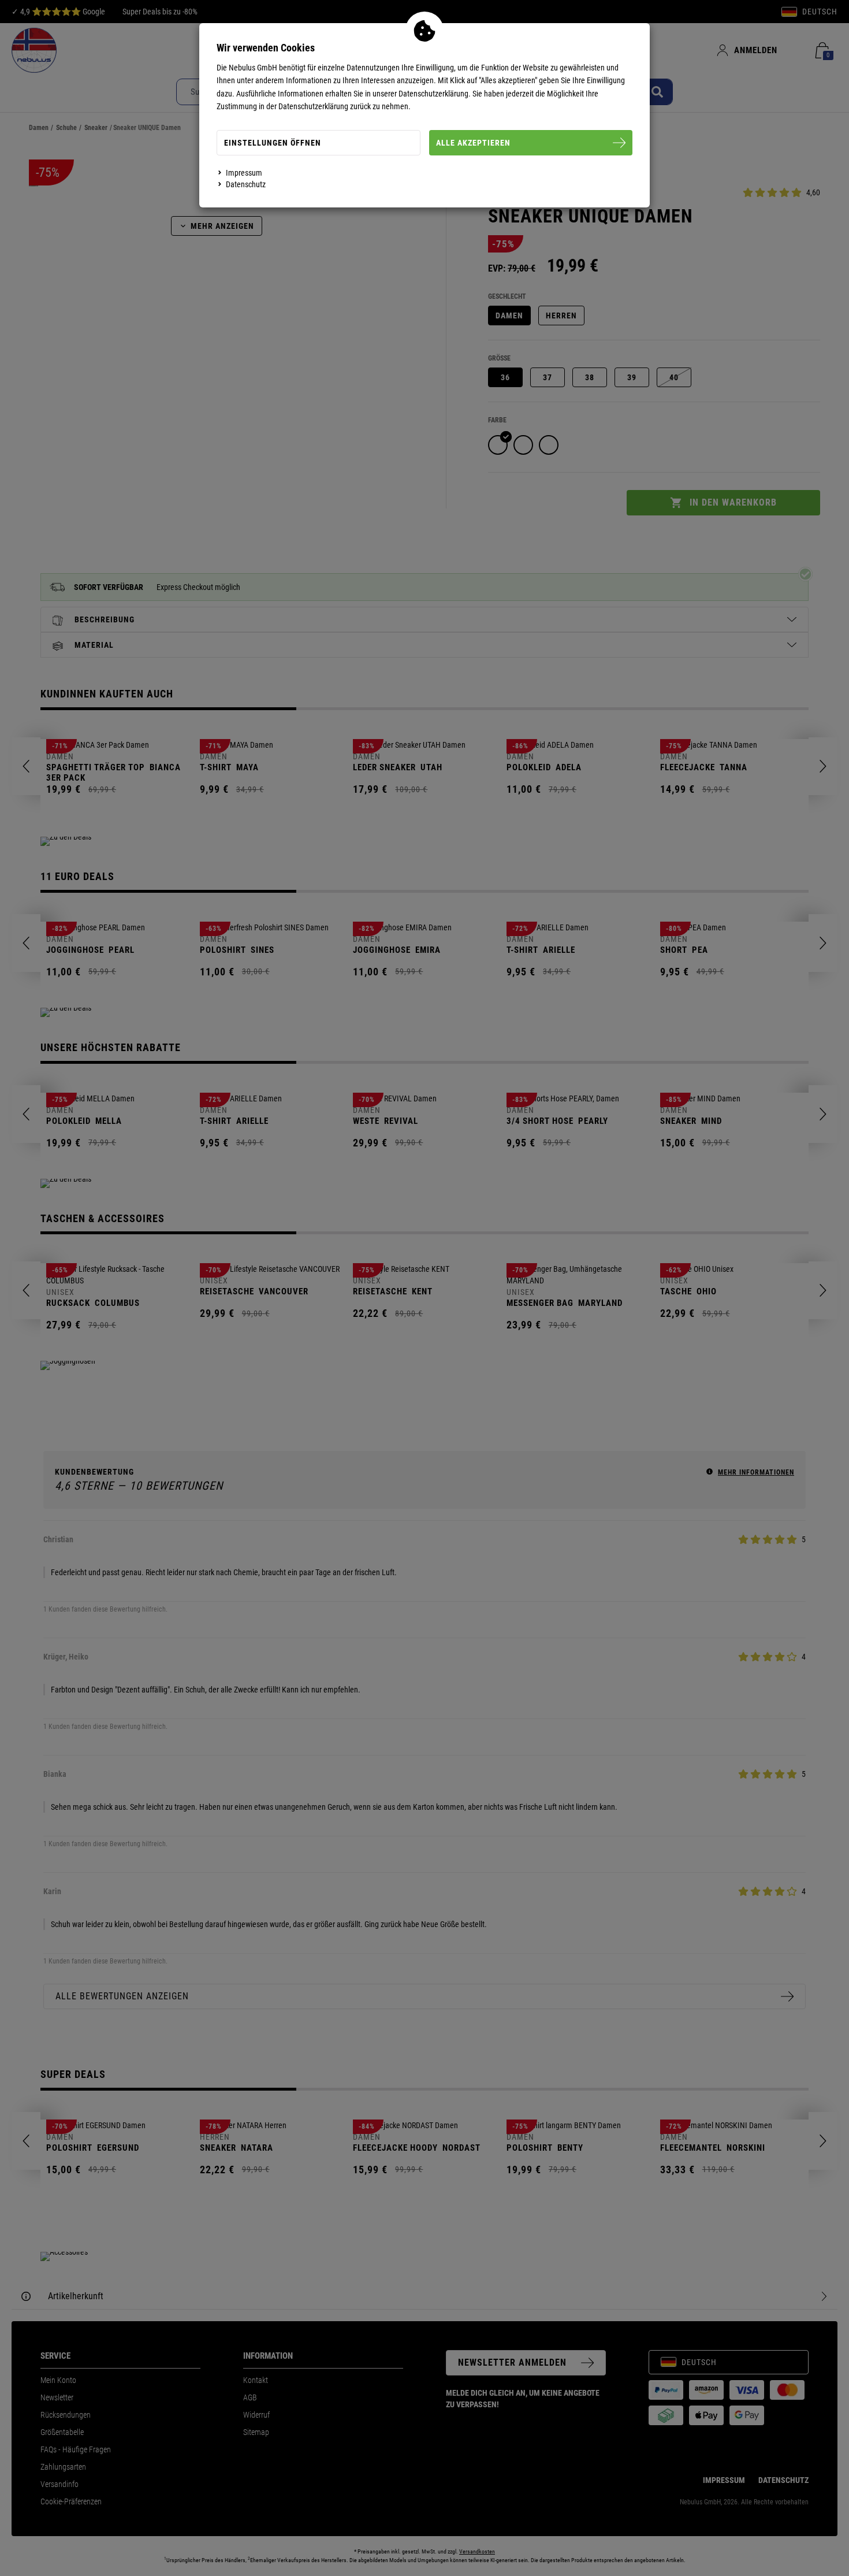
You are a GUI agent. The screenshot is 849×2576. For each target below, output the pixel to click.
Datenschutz (246, 184)
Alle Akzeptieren (473, 143)
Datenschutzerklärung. (435, 94)
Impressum (244, 173)
